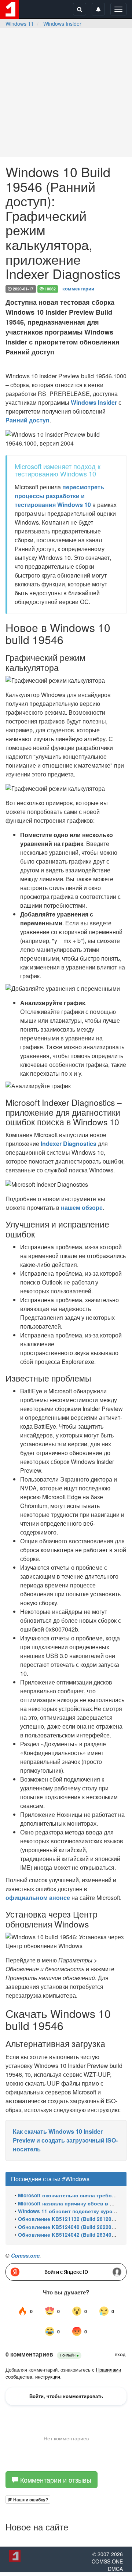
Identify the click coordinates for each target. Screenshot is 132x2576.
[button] (28, 2500)
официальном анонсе (38, 1898)
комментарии (78, 288)
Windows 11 (20, 24)
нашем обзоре (82, 1207)
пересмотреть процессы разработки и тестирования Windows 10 (59, 496)
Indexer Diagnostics (69, 1144)
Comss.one (25, 2255)
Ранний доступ (27, 420)
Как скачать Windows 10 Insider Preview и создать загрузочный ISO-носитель (65, 2140)
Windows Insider (62, 24)
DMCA (115, 2569)
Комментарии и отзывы (55, 2480)
